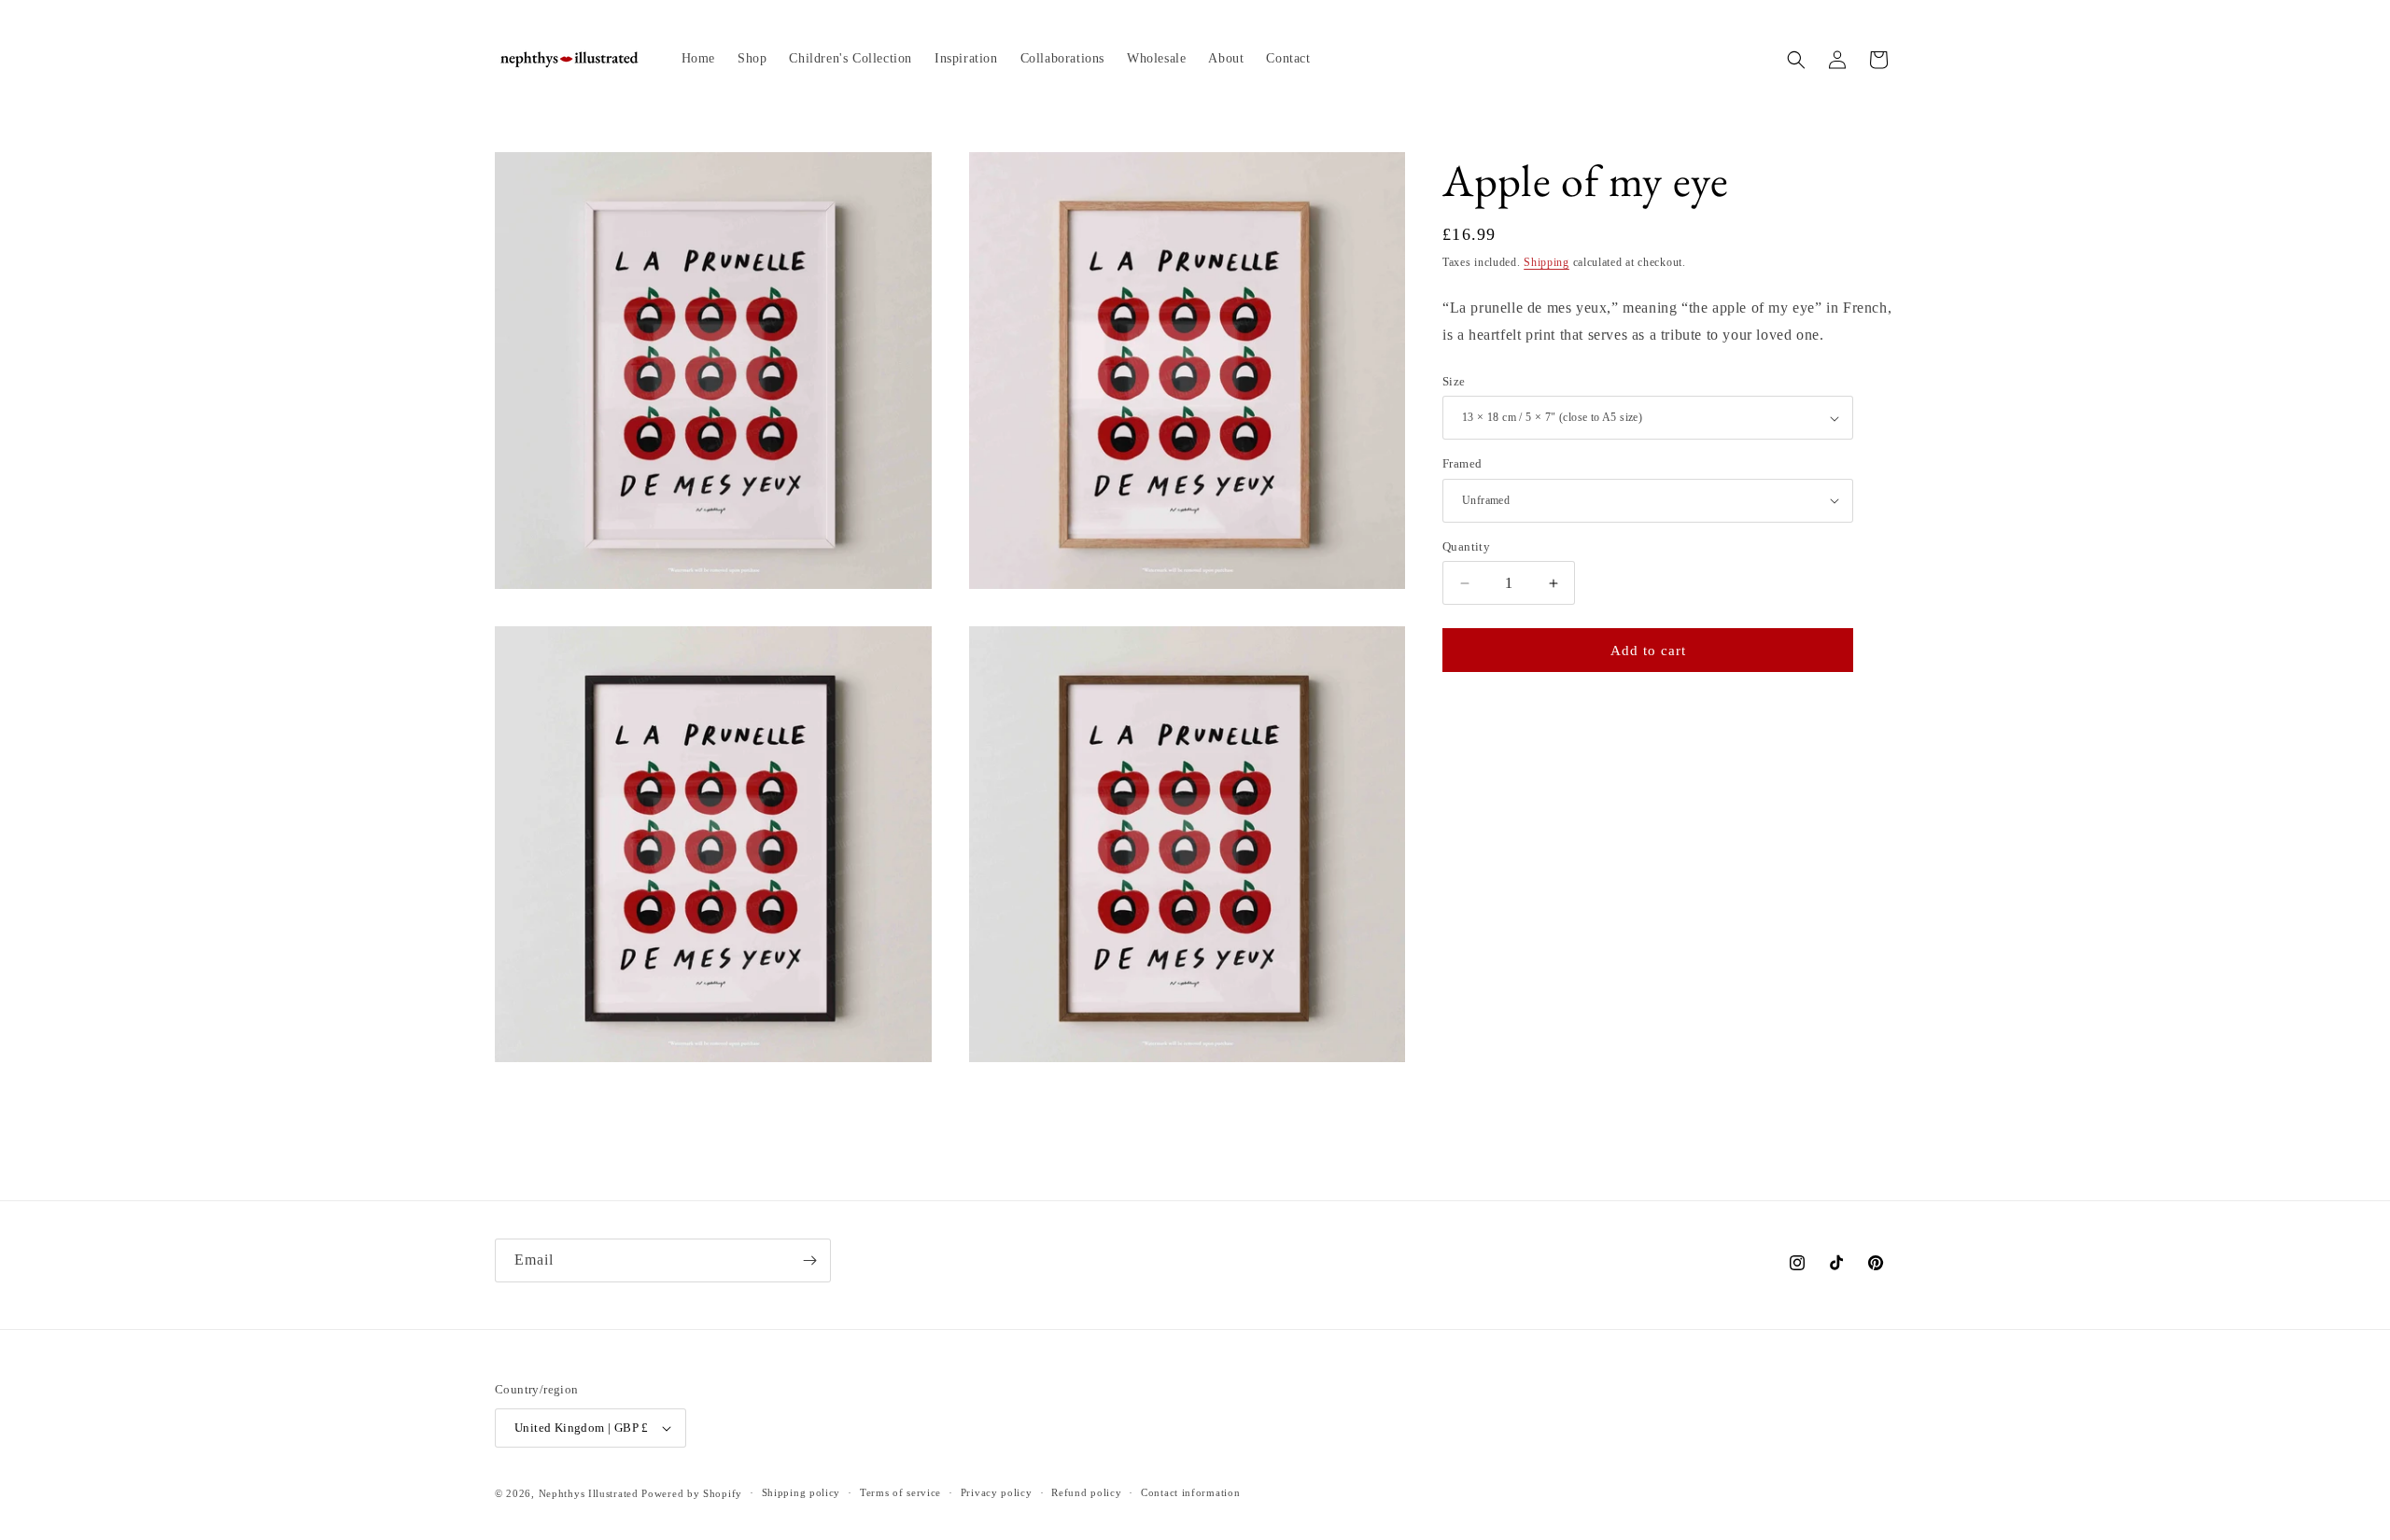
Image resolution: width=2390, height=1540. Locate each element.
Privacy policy (997, 1492)
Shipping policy (801, 1492)
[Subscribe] (809, 1260)
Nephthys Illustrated (589, 1493)
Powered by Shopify (692, 1493)
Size (1454, 381)
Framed (1462, 463)
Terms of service (900, 1492)
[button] (1796, 60)
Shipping (1546, 262)
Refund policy (1086, 1492)
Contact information (1190, 1492)
